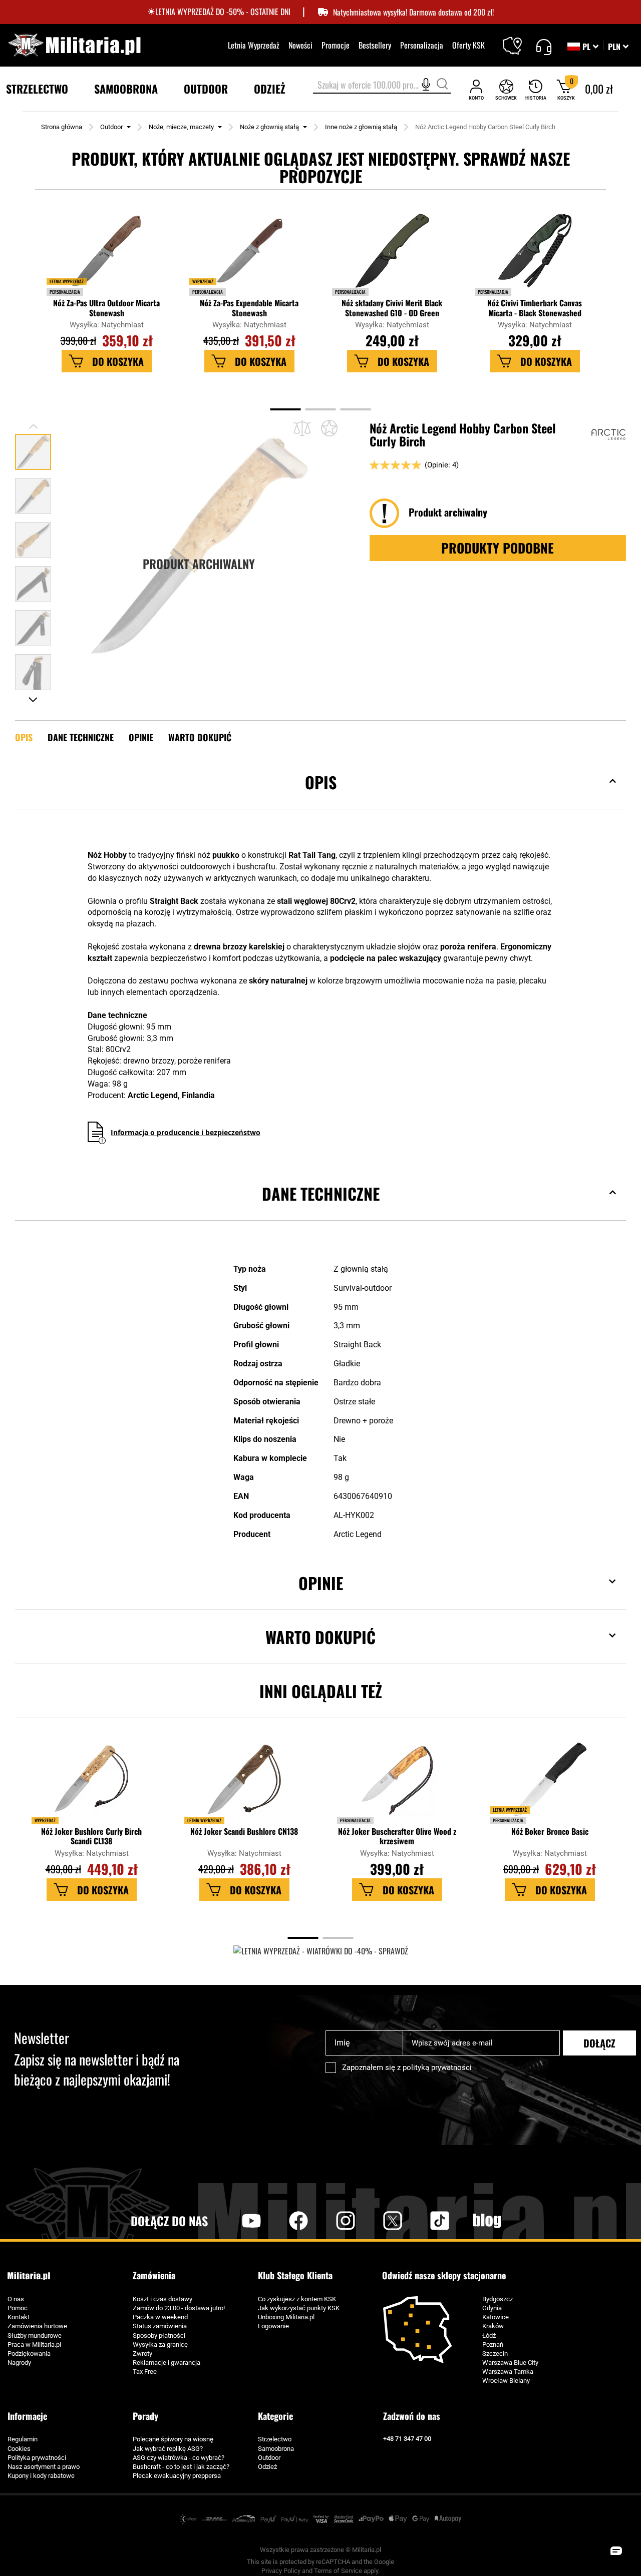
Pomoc (18, 2308)
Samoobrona (276, 2449)
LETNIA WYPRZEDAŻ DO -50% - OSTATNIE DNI (223, 12)
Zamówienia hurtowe (37, 2326)
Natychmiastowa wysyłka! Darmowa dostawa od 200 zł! (413, 12)
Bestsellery (375, 45)
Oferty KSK (468, 45)
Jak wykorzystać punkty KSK (299, 2308)
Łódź (489, 2336)
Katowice (496, 2317)
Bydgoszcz (498, 2299)
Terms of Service (338, 2571)
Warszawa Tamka (508, 2372)
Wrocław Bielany (506, 2381)
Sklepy (519, 40)
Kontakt (19, 2317)
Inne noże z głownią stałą (361, 127)
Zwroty (142, 2354)
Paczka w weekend (160, 2317)
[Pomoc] (544, 46)
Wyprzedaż (203, 281)
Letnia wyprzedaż (67, 281)
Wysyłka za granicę (160, 2345)
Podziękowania (29, 2354)
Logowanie (273, 2326)
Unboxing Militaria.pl (286, 2317)
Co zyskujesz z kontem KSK (297, 2299)
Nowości (300, 45)
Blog (487, 2221)
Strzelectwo (275, 2439)
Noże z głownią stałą (269, 127)
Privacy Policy (281, 2571)
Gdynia (492, 2308)
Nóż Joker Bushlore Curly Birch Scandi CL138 (91, 1836)
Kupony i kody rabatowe (41, 2476)
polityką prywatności (437, 2068)
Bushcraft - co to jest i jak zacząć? (181, 2467)
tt (424, 2221)
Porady (145, 2416)
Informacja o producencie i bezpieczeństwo (186, 1132)
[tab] (320, 798)
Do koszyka (118, 361)
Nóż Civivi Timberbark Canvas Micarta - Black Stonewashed (535, 308)
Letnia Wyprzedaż (254, 45)
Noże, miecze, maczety (181, 127)
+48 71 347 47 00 (407, 2439)
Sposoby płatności (159, 2336)
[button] (618, 47)
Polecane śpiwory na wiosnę (173, 2439)
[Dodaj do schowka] (329, 428)
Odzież (267, 2467)
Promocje (336, 45)
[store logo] (74, 45)
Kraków (493, 2326)
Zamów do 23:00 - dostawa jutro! (179, 2308)
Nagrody (19, 2363)
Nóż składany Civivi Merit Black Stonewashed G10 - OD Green (392, 308)
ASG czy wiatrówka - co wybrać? (179, 2458)
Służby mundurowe (35, 2336)
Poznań (493, 2345)
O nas (16, 2299)
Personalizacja (422, 45)
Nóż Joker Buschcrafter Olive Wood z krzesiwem (397, 1836)
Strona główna (62, 127)
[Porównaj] (302, 428)
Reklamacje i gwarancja (167, 2363)
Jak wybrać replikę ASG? (168, 2449)
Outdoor (111, 127)
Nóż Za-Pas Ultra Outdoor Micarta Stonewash (106, 308)
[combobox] (382, 86)
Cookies (19, 2449)
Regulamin (23, 2439)
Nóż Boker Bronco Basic (550, 1832)
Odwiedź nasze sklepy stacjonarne (444, 2275)
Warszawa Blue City (510, 2363)
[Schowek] (506, 89)
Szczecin (495, 2354)
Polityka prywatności (37, 2458)
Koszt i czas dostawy (163, 2299)
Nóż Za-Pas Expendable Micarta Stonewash (249, 308)
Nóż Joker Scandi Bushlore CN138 (244, 1832)
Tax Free (145, 2372)
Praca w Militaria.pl (34, 2345)
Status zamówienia (160, 2326)
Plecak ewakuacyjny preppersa (177, 2476)
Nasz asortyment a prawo (44, 2467)
